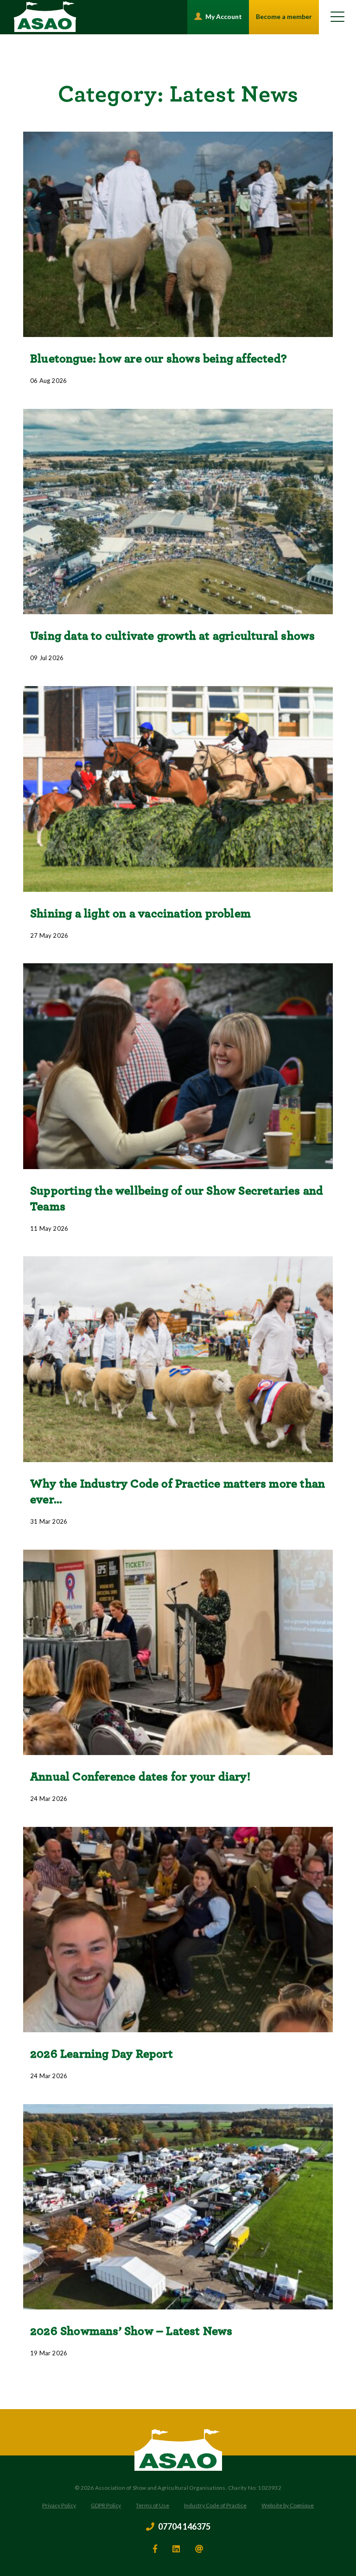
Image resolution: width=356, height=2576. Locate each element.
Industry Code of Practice (215, 2505)
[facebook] (155, 2549)
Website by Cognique (288, 2505)
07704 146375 (184, 2527)
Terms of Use (153, 2505)
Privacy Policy (59, 2505)
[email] (199, 2549)
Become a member (284, 16)
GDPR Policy (106, 2505)
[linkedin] (176, 2549)
